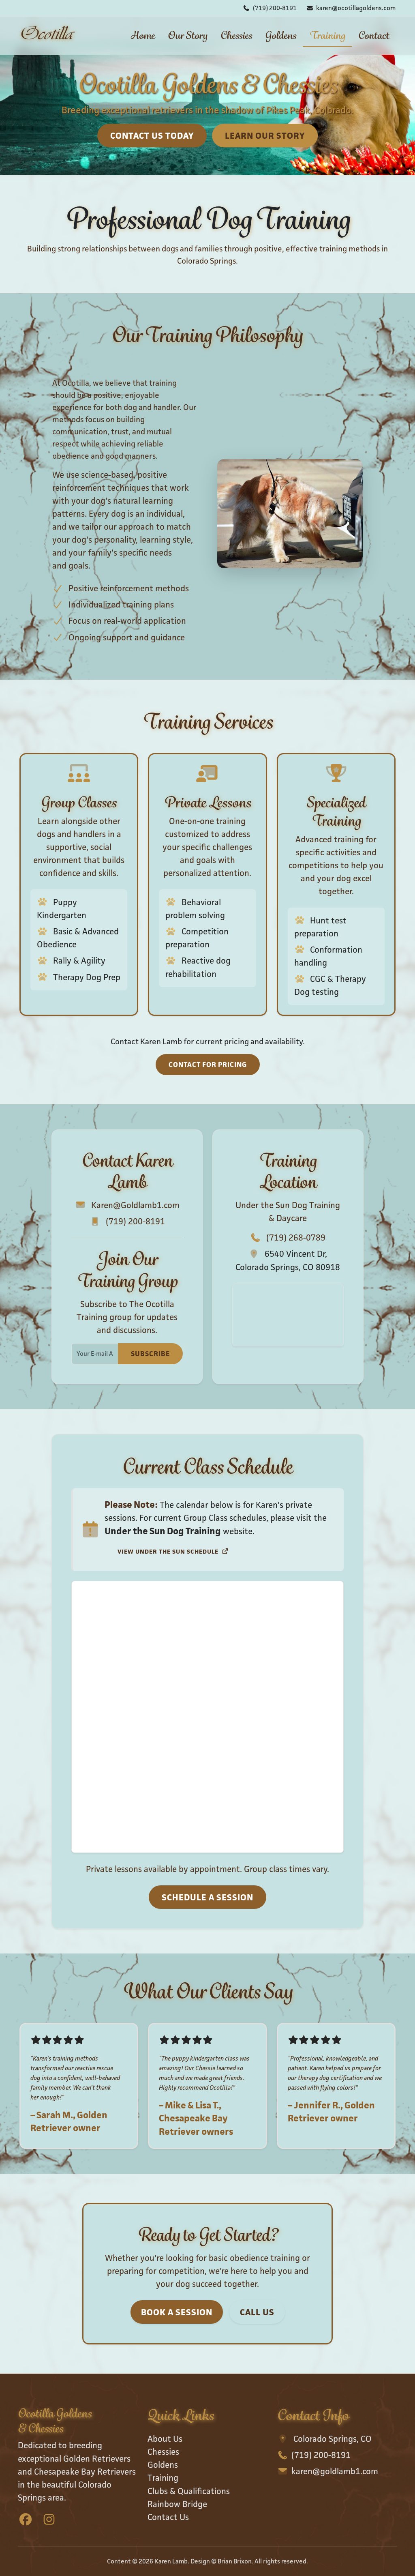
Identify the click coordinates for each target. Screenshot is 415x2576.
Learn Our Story (265, 136)
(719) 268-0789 (296, 1238)
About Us (165, 2439)
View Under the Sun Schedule (169, 1551)
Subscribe (150, 1354)
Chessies (236, 35)
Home (143, 35)
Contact (374, 35)
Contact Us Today (152, 136)
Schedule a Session (207, 1897)
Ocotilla (46, 35)
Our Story (188, 35)
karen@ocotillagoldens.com (356, 8)
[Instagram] (49, 2520)
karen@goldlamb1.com (335, 2471)
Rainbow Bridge (177, 2504)
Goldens (281, 35)
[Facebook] (26, 2520)
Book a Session (177, 2312)
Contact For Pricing (208, 1065)
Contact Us (168, 2517)
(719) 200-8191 (275, 8)
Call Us (257, 2312)
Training (327, 35)
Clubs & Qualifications (189, 2491)
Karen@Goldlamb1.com (135, 1205)
